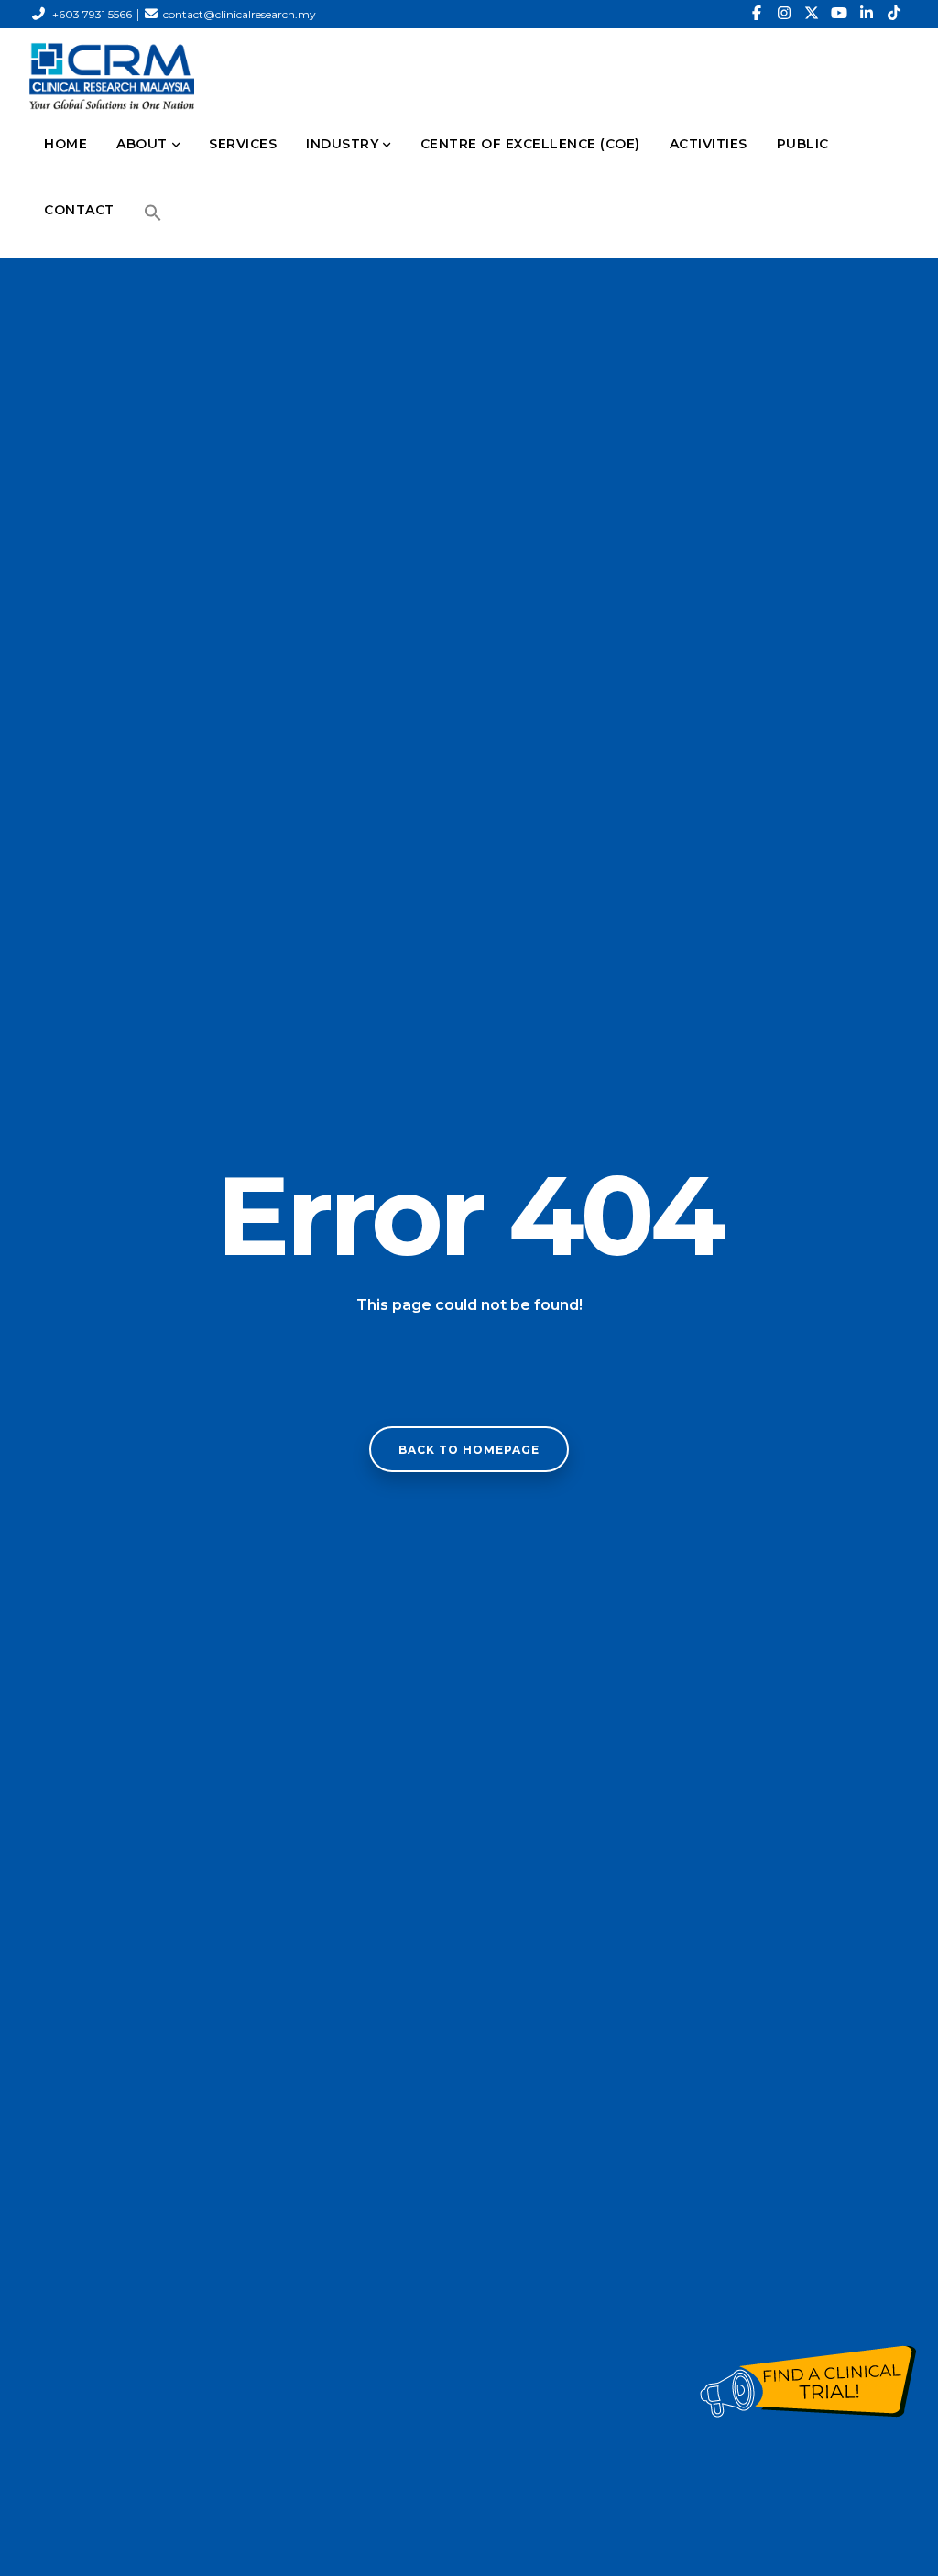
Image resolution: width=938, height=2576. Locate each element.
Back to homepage (469, 1450)
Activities (709, 144)
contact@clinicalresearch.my (240, 14)
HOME (65, 144)
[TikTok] (894, 14)
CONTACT (79, 210)
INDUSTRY (342, 144)
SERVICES (243, 144)
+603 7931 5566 (92, 14)
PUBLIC (803, 144)
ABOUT (142, 144)
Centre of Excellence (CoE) (530, 144)
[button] (153, 213)
